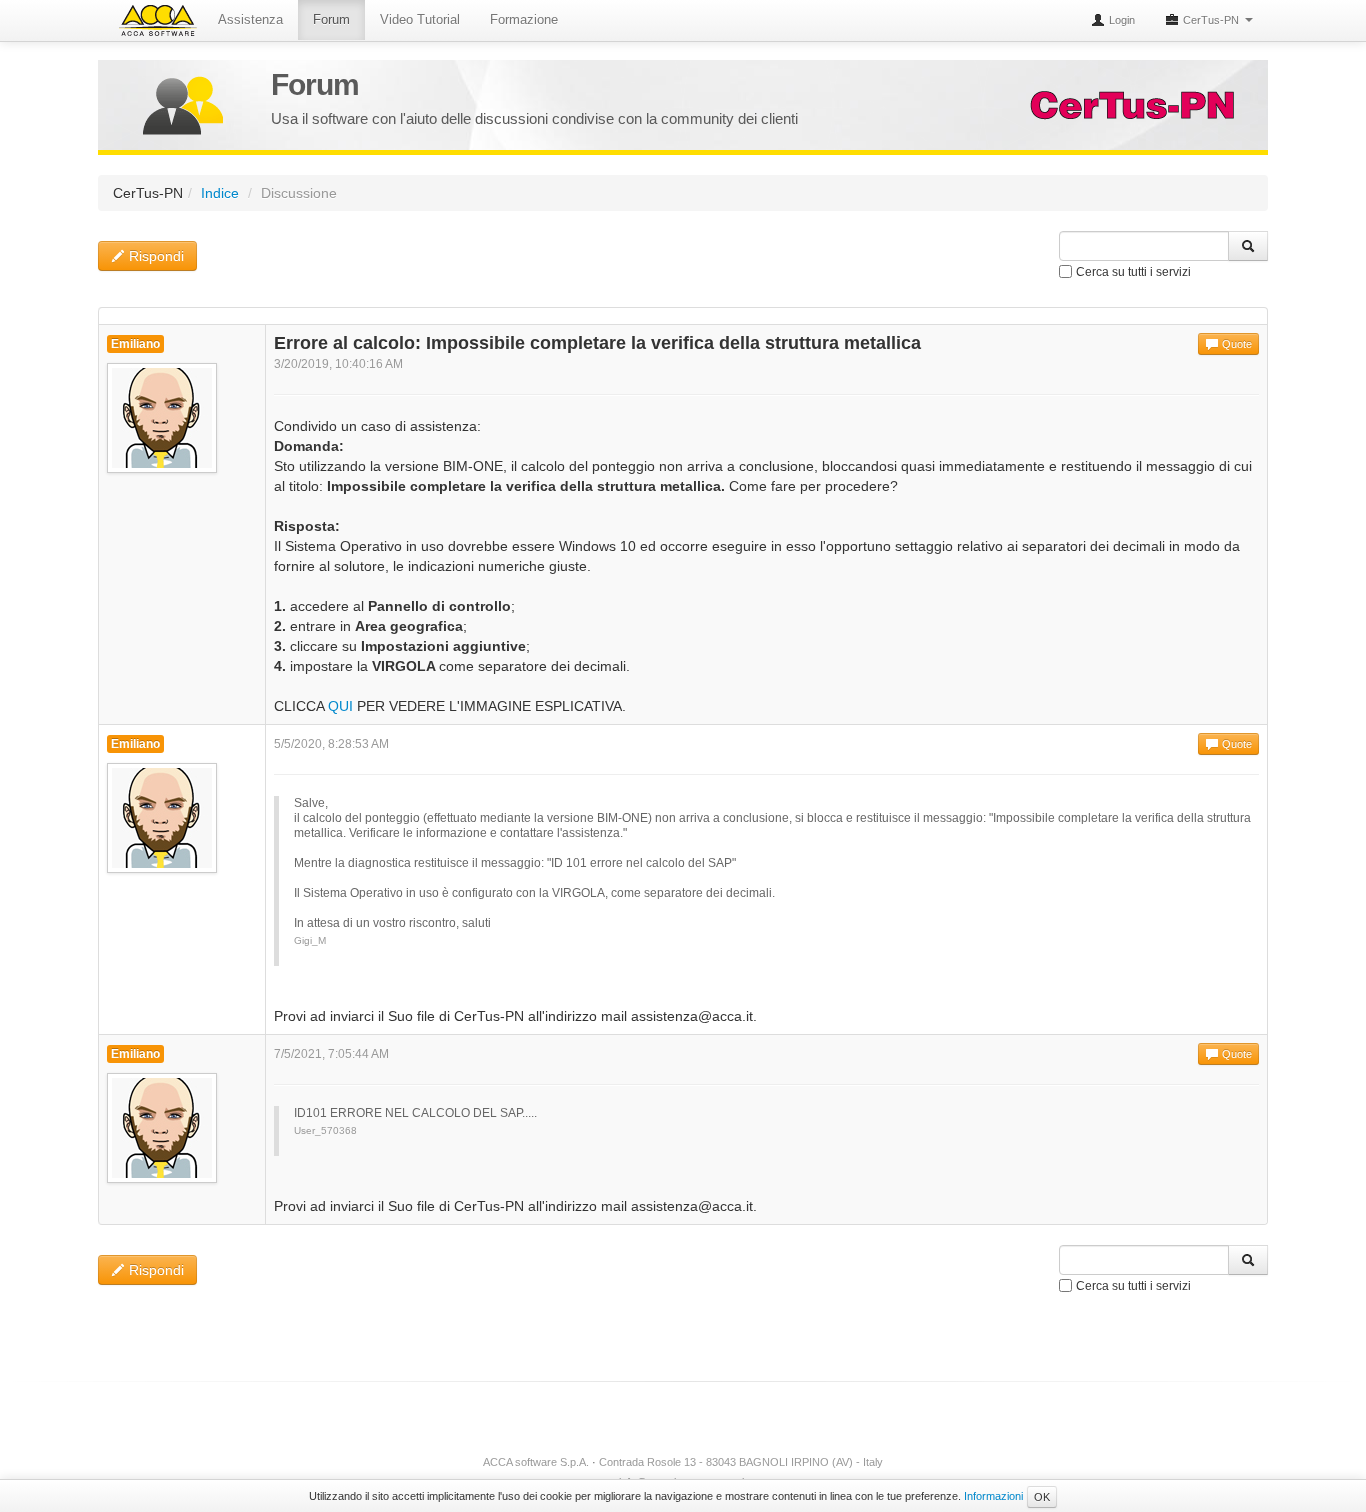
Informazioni (993, 1496)
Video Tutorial (420, 19)
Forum (331, 19)
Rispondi (154, 256)
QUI (340, 706)
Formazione (524, 19)
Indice (220, 193)
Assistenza (250, 19)
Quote (1235, 344)
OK (1042, 1497)
